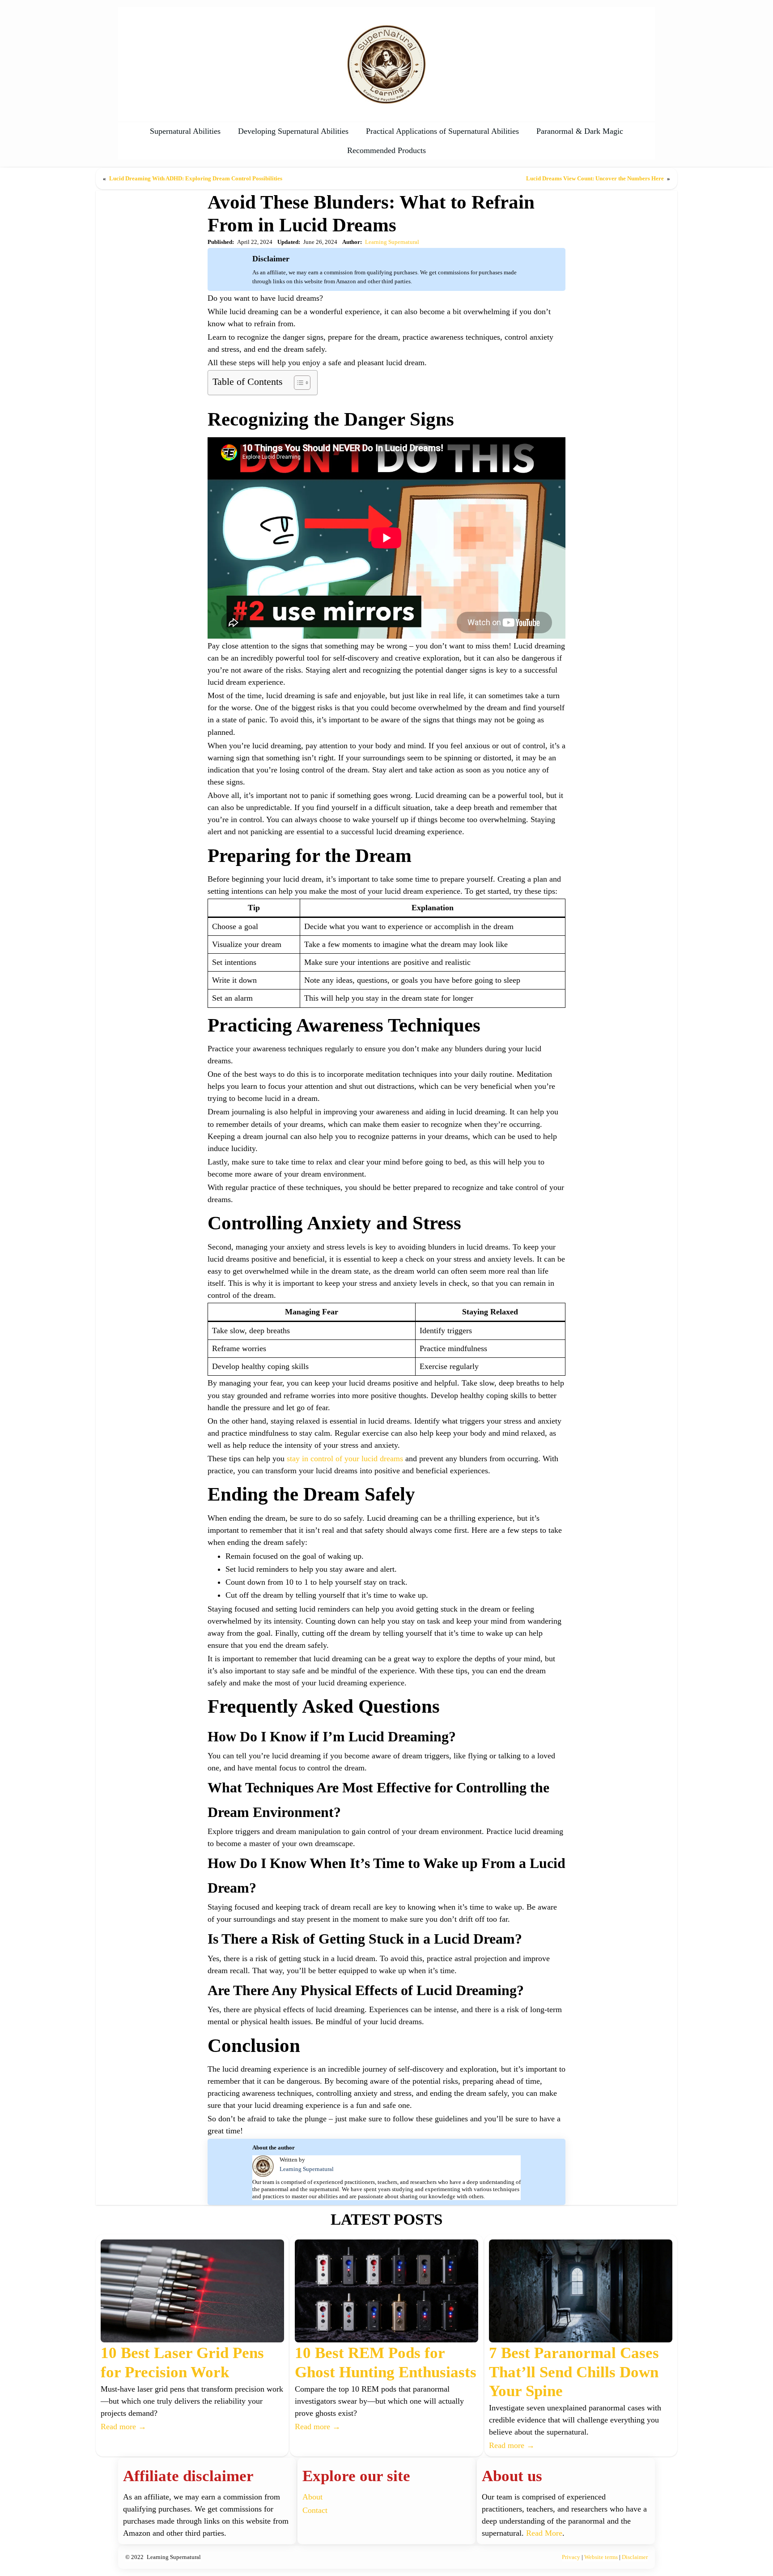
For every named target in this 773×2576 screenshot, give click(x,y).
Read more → (123, 2427)
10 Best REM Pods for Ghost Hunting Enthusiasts (386, 2362)
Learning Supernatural (392, 242)
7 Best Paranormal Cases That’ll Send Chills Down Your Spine (574, 2372)
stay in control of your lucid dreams (345, 1459)
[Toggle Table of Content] (298, 383)
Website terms (601, 2557)
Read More (544, 2533)
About (312, 2497)
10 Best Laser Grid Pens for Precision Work (182, 2362)
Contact (315, 2510)
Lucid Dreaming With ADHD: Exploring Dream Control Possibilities (196, 178)
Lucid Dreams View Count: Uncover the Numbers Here (595, 178)
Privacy (571, 2557)
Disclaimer (635, 2557)
